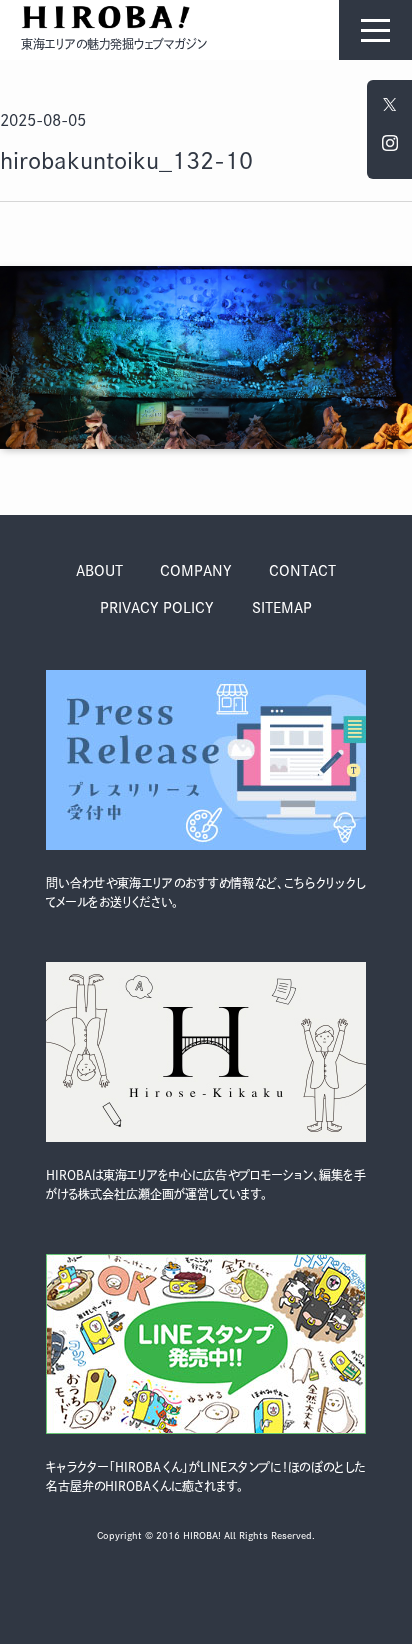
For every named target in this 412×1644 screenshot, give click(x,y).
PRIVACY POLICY (157, 608)
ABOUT (99, 571)
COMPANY (196, 571)
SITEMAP (282, 608)
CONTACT (302, 571)
